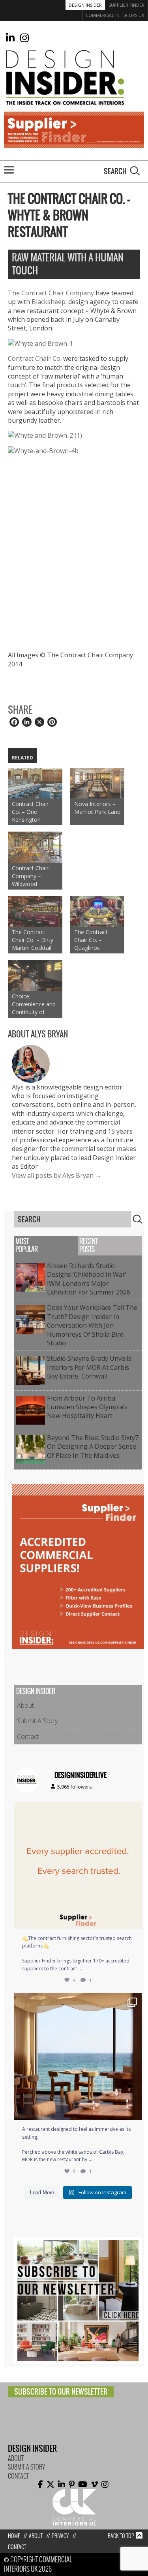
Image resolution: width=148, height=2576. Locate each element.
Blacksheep (49, 302)
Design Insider (85, 5)
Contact (28, 1737)
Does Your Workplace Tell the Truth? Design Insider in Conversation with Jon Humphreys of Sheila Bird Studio (92, 1325)
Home (14, 2536)
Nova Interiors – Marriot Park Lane (97, 808)
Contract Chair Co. (35, 358)
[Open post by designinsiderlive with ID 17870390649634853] (78, 2057)
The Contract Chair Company (52, 293)
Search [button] (135, 171)
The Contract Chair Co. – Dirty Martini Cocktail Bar (33, 940)
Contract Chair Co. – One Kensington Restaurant (30, 812)
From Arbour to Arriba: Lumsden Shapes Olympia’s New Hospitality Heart (87, 1407)
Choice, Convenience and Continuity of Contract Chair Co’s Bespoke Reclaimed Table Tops (34, 1004)
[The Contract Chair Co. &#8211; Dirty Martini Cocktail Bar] (35, 911)
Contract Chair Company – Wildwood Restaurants (30, 876)
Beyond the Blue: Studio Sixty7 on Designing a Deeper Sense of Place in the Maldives (93, 1447)
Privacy (60, 2536)
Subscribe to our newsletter (61, 2392)
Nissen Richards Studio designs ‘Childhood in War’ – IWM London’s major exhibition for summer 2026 (90, 1279)
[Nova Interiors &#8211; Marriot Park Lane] (97, 783)
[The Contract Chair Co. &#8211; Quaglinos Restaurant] (97, 911)
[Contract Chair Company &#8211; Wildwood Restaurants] (35, 847)
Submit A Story (37, 1721)
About (25, 1705)
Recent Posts (89, 1245)
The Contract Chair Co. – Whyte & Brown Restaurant (69, 215)
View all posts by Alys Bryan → (57, 1175)
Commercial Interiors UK (115, 15)
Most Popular (27, 1245)
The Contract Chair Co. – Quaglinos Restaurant (91, 940)
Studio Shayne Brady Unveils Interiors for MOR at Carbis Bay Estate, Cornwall (89, 1367)
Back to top (121, 2536)
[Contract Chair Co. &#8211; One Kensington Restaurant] (35, 783)
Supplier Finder (126, 5)
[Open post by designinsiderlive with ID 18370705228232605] (78, 1866)
